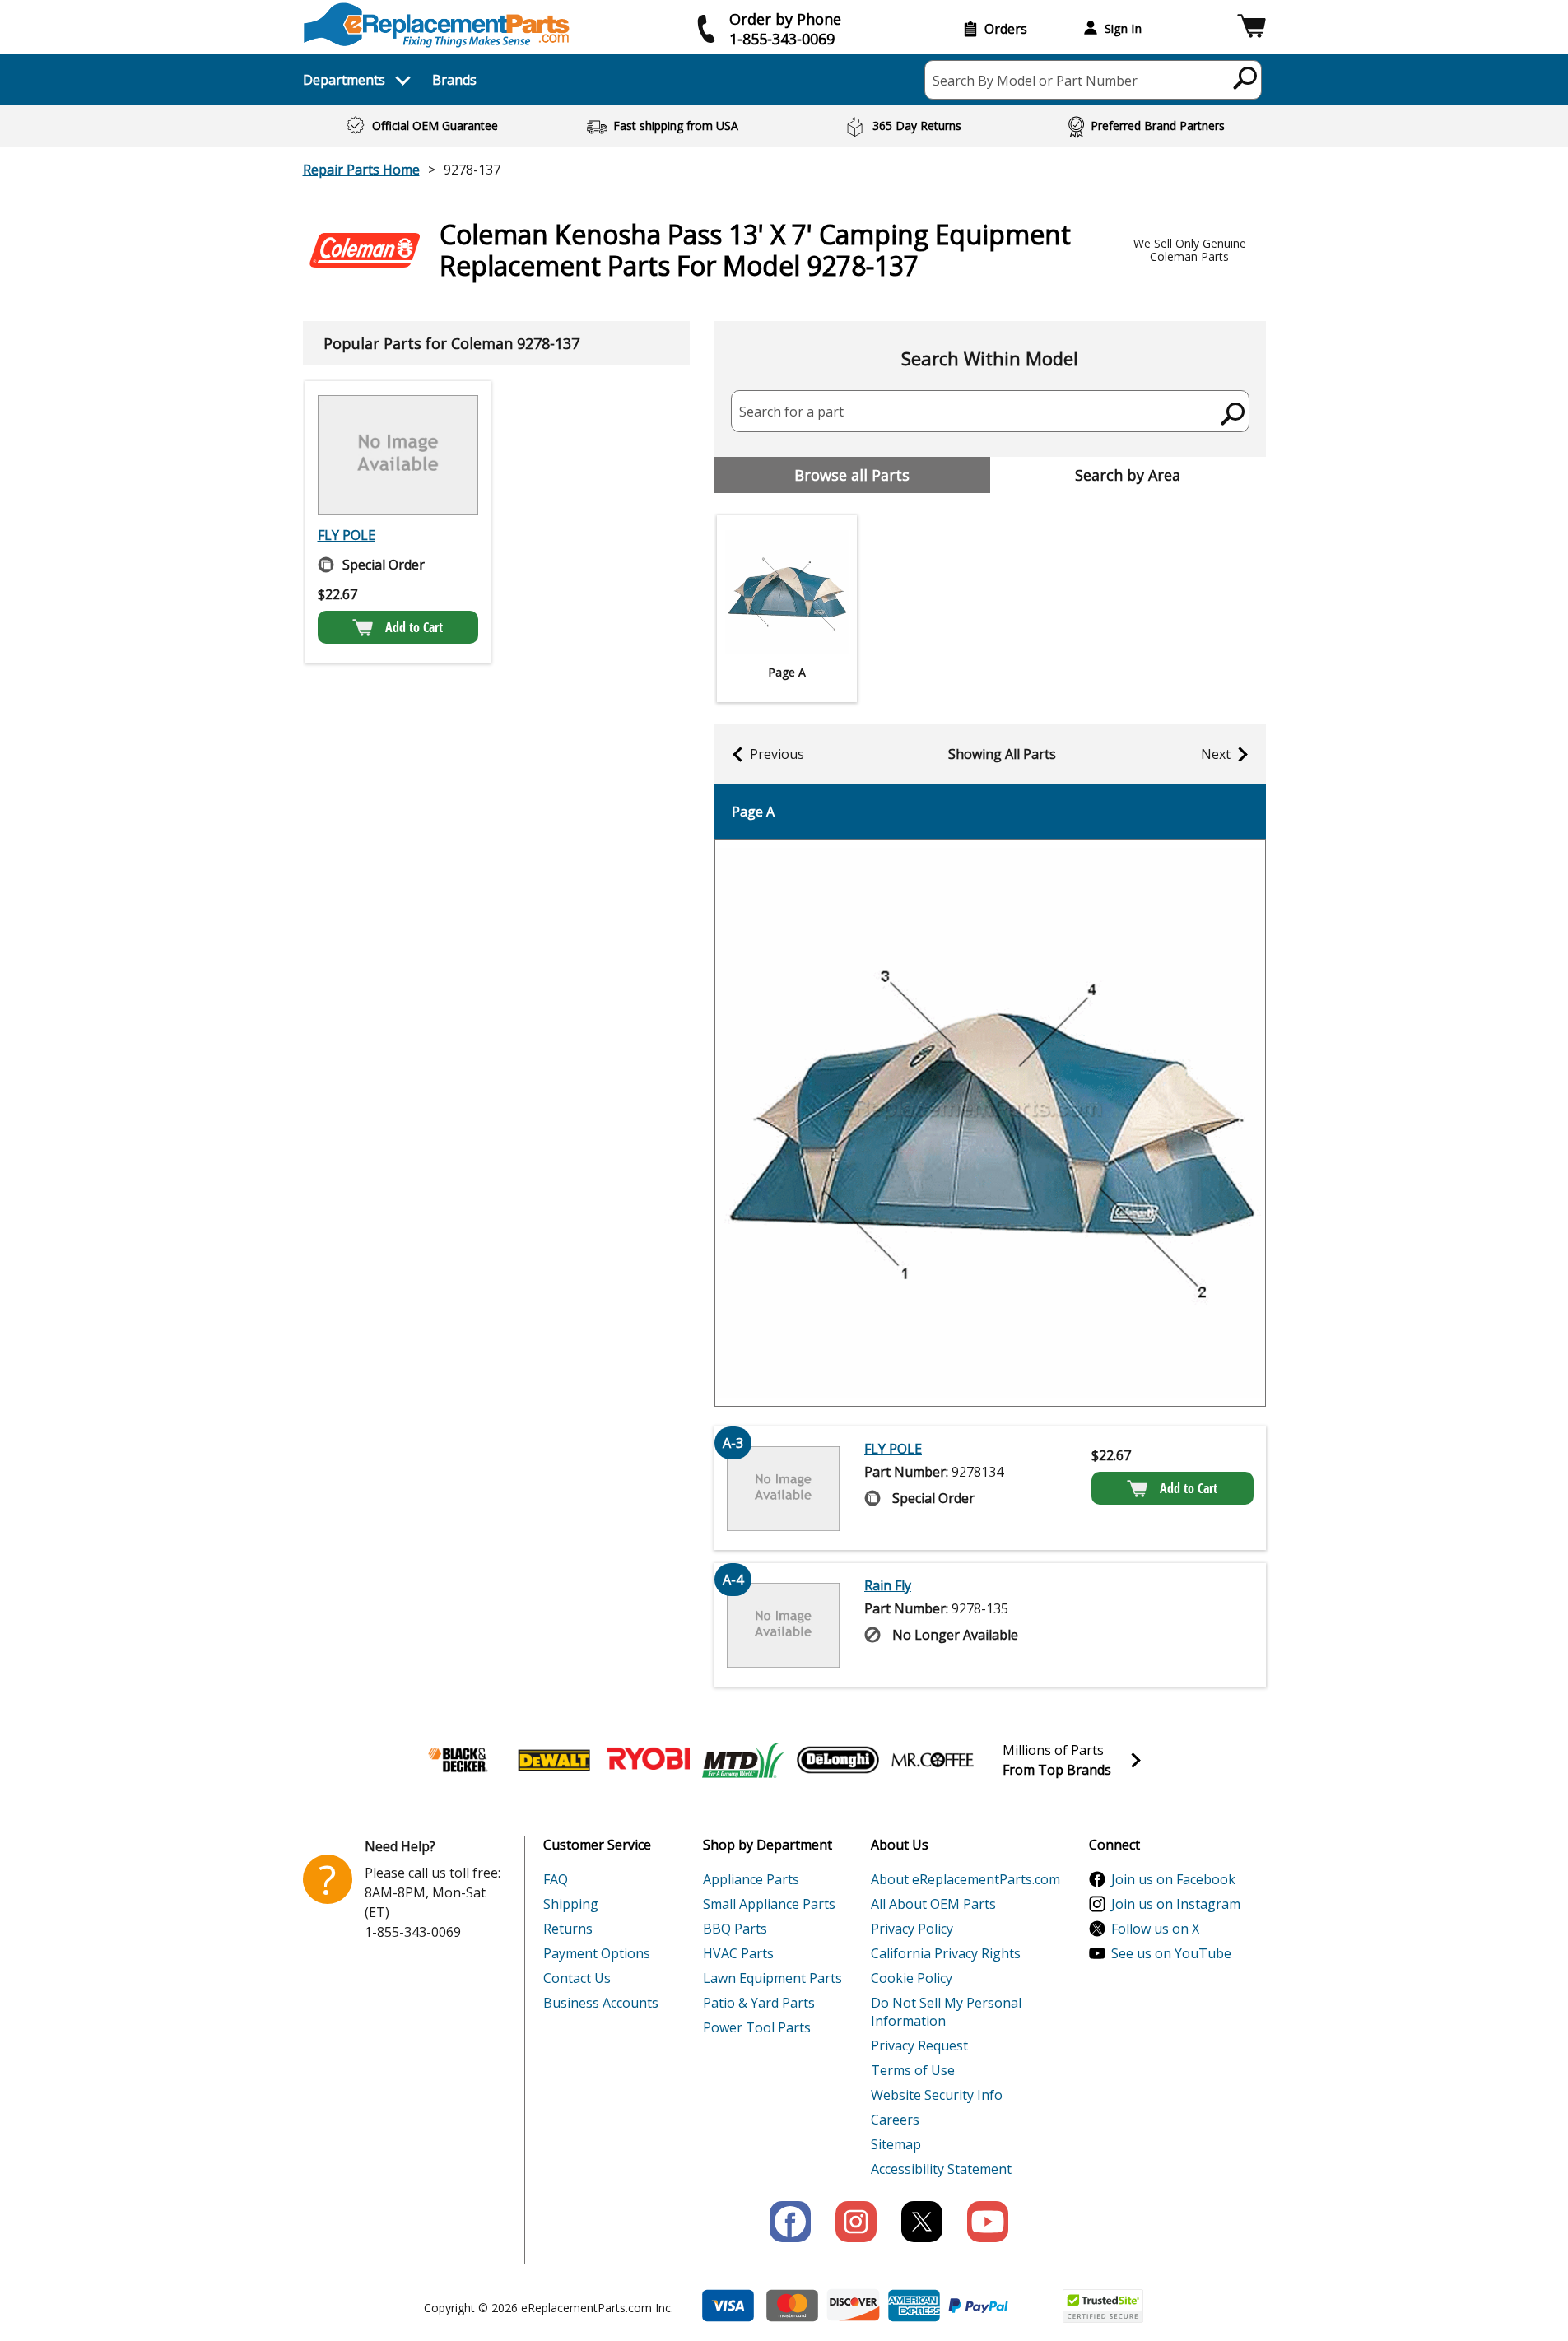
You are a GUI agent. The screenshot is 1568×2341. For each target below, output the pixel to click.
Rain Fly (888, 1585)
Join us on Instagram (1176, 1904)
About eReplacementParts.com (965, 1879)
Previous (777, 754)
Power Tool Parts (757, 2027)
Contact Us (577, 1978)
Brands (454, 80)
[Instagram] (856, 2222)
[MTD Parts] (743, 1760)
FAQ (556, 1879)
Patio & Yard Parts (759, 2003)
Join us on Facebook (1173, 1879)
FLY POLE (347, 535)
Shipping (571, 1904)
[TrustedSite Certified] (1103, 2306)
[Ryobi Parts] (649, 1760)
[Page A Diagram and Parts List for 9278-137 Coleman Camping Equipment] (990, 1123)
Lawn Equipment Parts (772, 1978)
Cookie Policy (912, 1978)
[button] (1252, 28)
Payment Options (597, 1953)
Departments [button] (344, 80)
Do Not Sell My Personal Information (946, 2012)
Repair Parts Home (361, 170)
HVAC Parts (738, 1953)
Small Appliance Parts (769, 1904)
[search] (1246, 77)
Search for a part (791, 412)
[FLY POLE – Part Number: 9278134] (398, 455)
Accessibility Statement (941, 2169)
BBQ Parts (735, 1929)
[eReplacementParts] (437, 25)
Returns (568, 1929)
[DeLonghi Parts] (838, 1760)
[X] (922, 2222)
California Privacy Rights (946, 1953)
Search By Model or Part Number (1035, 81)
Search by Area (1128, 475)
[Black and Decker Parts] (459, 1760)
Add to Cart (414, 627)
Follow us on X (1155, 1929)
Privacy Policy (912, 1929)
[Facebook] (790, 2222)
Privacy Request (919, 2045)
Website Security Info (937, 2095)
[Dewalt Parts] (554, 1760)
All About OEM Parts (933, 1904)
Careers (895, 2120)
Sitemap (896, 2144)
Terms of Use (913, 2070)
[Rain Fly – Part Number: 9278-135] (784, 1625)
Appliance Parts (751, 1879)
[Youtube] (988, 2222)
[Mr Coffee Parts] (933, 1760)
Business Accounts (601, 2003)
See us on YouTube (1171, 1953)
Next (1216, 754)
